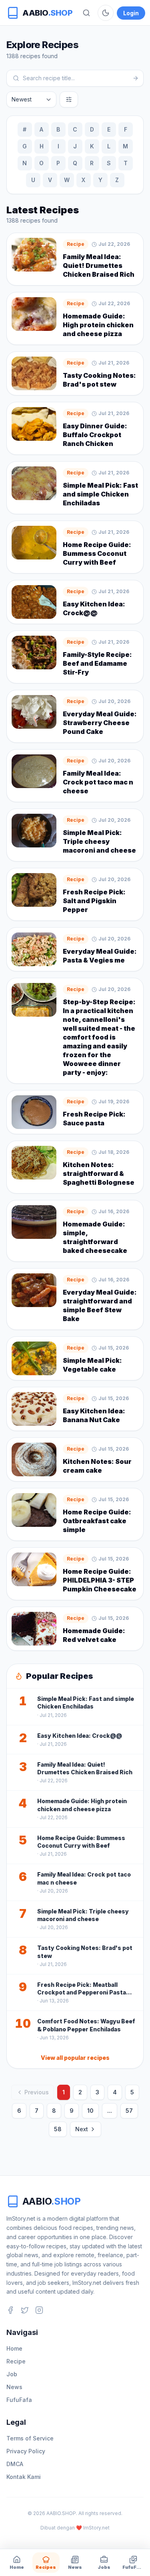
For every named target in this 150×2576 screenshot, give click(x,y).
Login (131, 13)
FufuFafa (19, 2400)
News (14, 2387)
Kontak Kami (24, 2477)
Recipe (16, 2361)
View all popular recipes (75, 2058)
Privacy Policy (26, 2451)
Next (82, 2129)
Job (12, 2374)
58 (58, 2129)
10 (90, 2111)
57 (129, 2111)
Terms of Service (30, 2438)
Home (14, 2348)
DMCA (15, 2464)
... (110, 2111)
